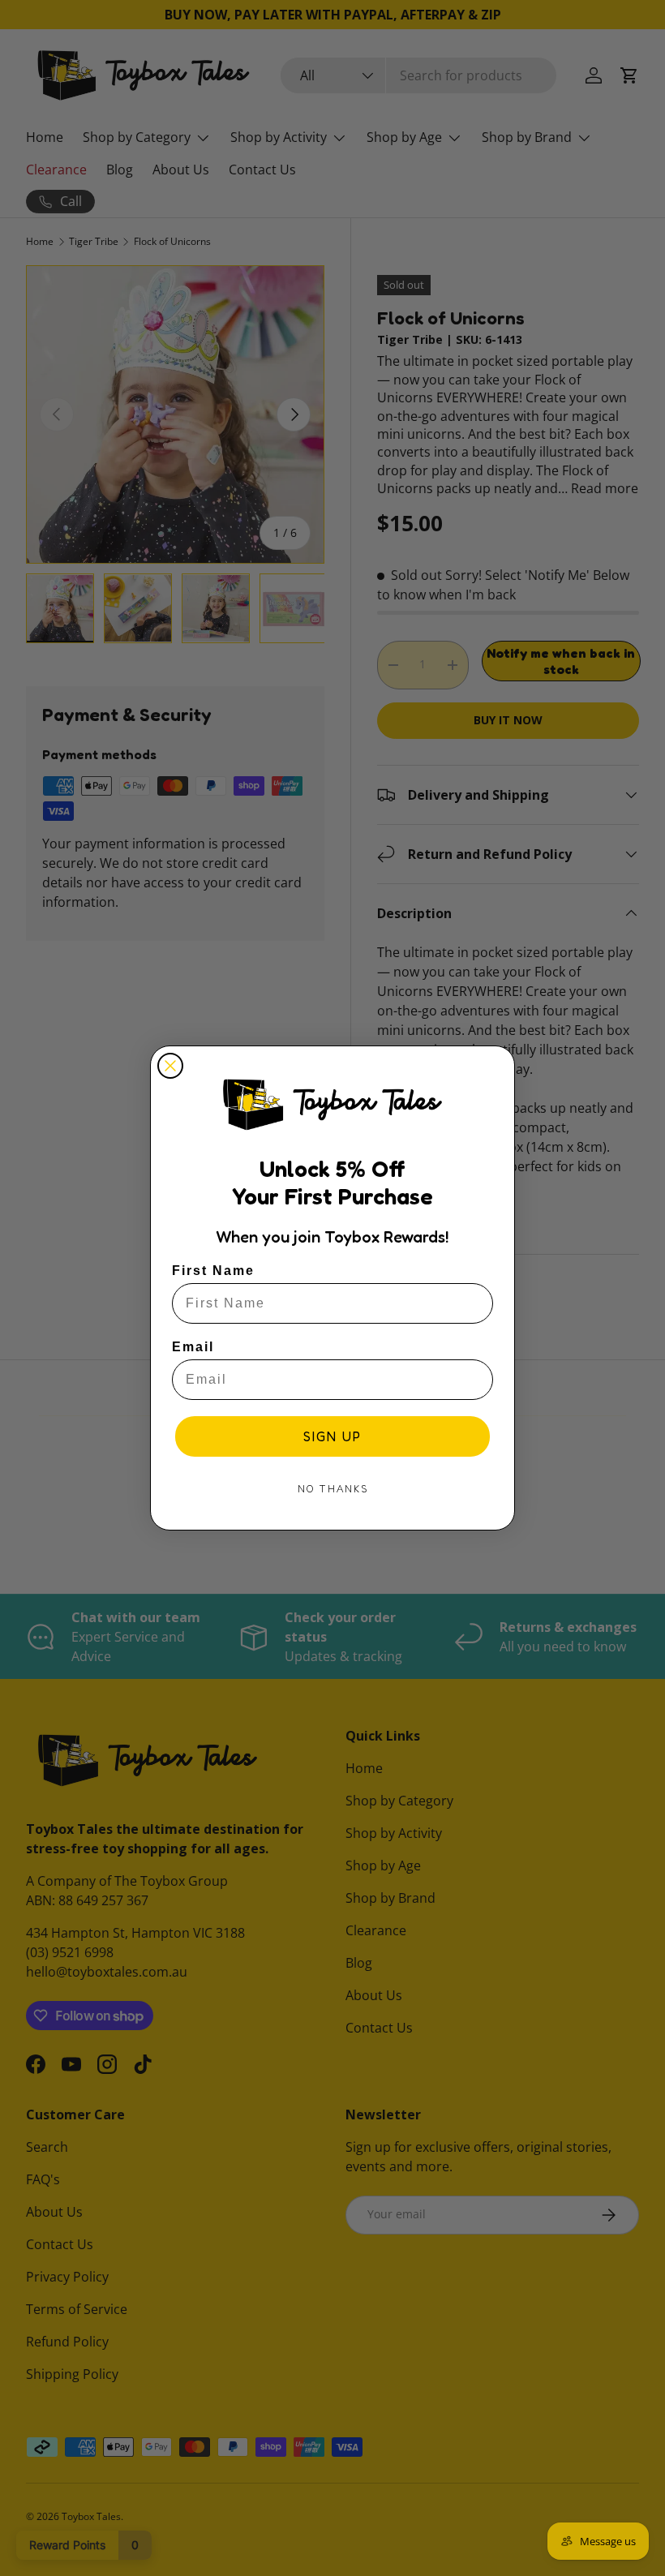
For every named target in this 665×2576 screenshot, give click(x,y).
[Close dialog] (170, 1066)
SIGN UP (332, 1436)
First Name (213, 1271)
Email (193, 1347)
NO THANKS (333, 1489)
